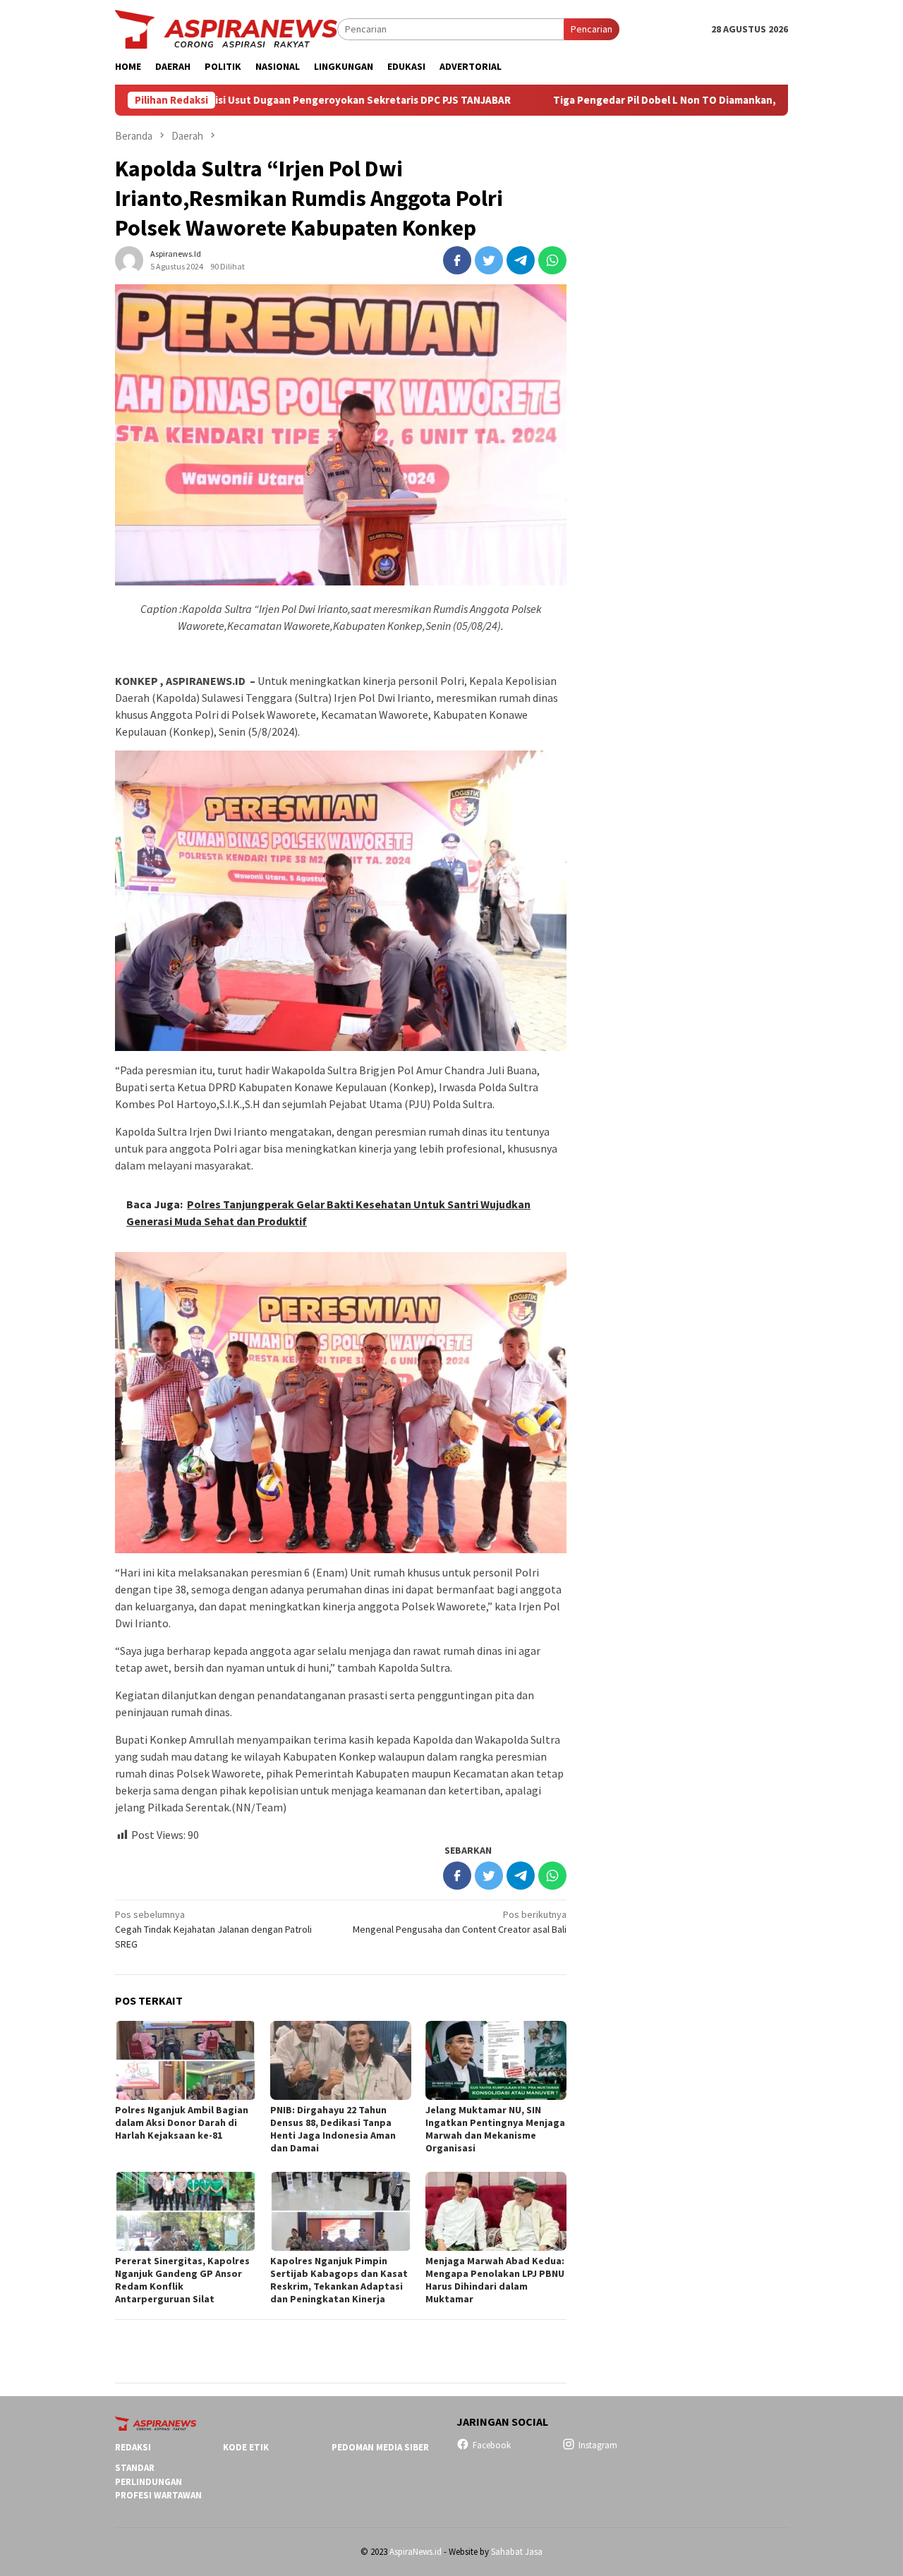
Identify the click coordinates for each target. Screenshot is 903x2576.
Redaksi (133, 2447)
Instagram (598, 2445)
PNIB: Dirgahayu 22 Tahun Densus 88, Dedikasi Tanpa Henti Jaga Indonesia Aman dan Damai (333, 2129)
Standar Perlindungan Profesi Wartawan (158, 2481)
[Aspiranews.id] (226, 28)
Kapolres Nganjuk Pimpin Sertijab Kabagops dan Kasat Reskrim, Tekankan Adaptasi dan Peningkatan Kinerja (339, 2280)
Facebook (492, 2445)
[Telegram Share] (521, 260)
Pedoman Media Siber (380, 2447)
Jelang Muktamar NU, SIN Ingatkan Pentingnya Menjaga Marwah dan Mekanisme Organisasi (495, 2129)
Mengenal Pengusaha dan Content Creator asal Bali (460, 1922)
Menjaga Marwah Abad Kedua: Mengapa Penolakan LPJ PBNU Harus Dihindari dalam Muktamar (495, 2280)
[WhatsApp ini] (552, 260)
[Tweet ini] (489, 260)
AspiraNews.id (416, 2552)
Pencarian (592, 29)
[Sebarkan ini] (457, 260)
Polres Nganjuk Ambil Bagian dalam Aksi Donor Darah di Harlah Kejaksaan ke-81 (182, 2122)
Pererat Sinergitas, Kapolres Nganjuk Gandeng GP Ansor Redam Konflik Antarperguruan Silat (182, 2280)
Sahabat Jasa (517, 2552)
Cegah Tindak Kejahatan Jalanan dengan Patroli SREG (213, 1929)
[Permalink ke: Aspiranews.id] (129, 260)
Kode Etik (246, 2447)
